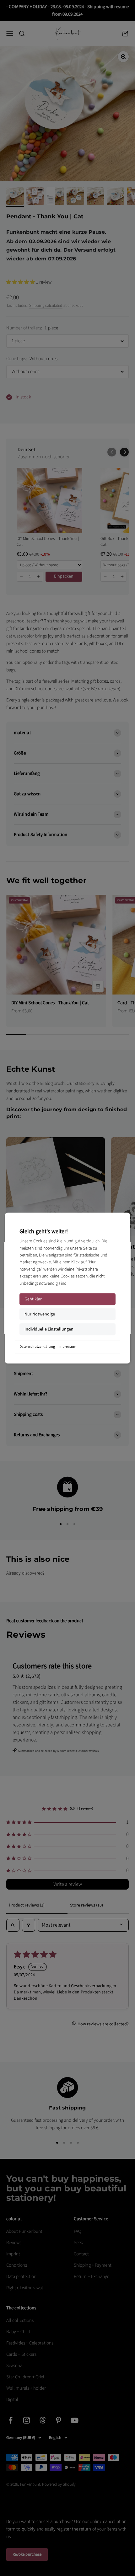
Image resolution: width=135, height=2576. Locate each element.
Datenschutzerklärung (37, 1347)
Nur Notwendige (40, 1314)
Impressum (67, 1347)
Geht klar (33, 1299)
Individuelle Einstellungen (49, 1329)
